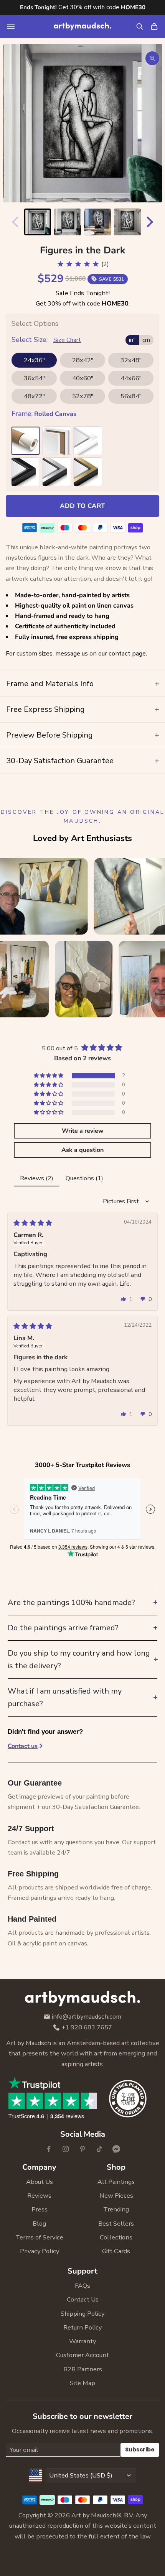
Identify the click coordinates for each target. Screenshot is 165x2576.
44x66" (131, 378)
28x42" (83, 360)
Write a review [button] (83, 1131)
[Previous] (13, 222)
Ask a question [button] (82, 1150)
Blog (39, 2224)
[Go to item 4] (127, 222)
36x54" (34, 378)
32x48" (131, 360)
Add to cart (82, 506)
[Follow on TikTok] (99, 2149)
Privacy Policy (40, 2251)
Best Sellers (116, 2224)
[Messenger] (116, 2149)
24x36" (34, 360)
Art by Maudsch (94, 2515)
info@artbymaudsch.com (87, 2017)
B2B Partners (83, 2369)
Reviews (39, 2196)
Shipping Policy (82, 2314)
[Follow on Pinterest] (82, 2149)
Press (40, 2209)
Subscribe (140, 2449)
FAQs (82, 2286)
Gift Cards (116, 2251)
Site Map (82, 2383)
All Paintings (116, 2182)
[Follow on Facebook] (49, 2149)
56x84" (131, 396)
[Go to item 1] (38, 222)
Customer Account (82, 2355)
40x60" (83, 378)
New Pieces (116, 2196)
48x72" (34, 396)
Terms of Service (39, 2237)
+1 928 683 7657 (87, 2028)
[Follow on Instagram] (66, 2149)
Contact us (23, 1746)
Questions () (84, 1178)
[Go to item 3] (97, 222)
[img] (33, 1223)
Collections (116, 2237)
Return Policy (82, 2327)
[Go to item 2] (68, 222)
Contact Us (83, 2299)
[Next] (152, 222)
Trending (116, 2209)
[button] (49, 1076)
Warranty (82, 2341)
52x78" (83, 396)
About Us (40, 2182)
